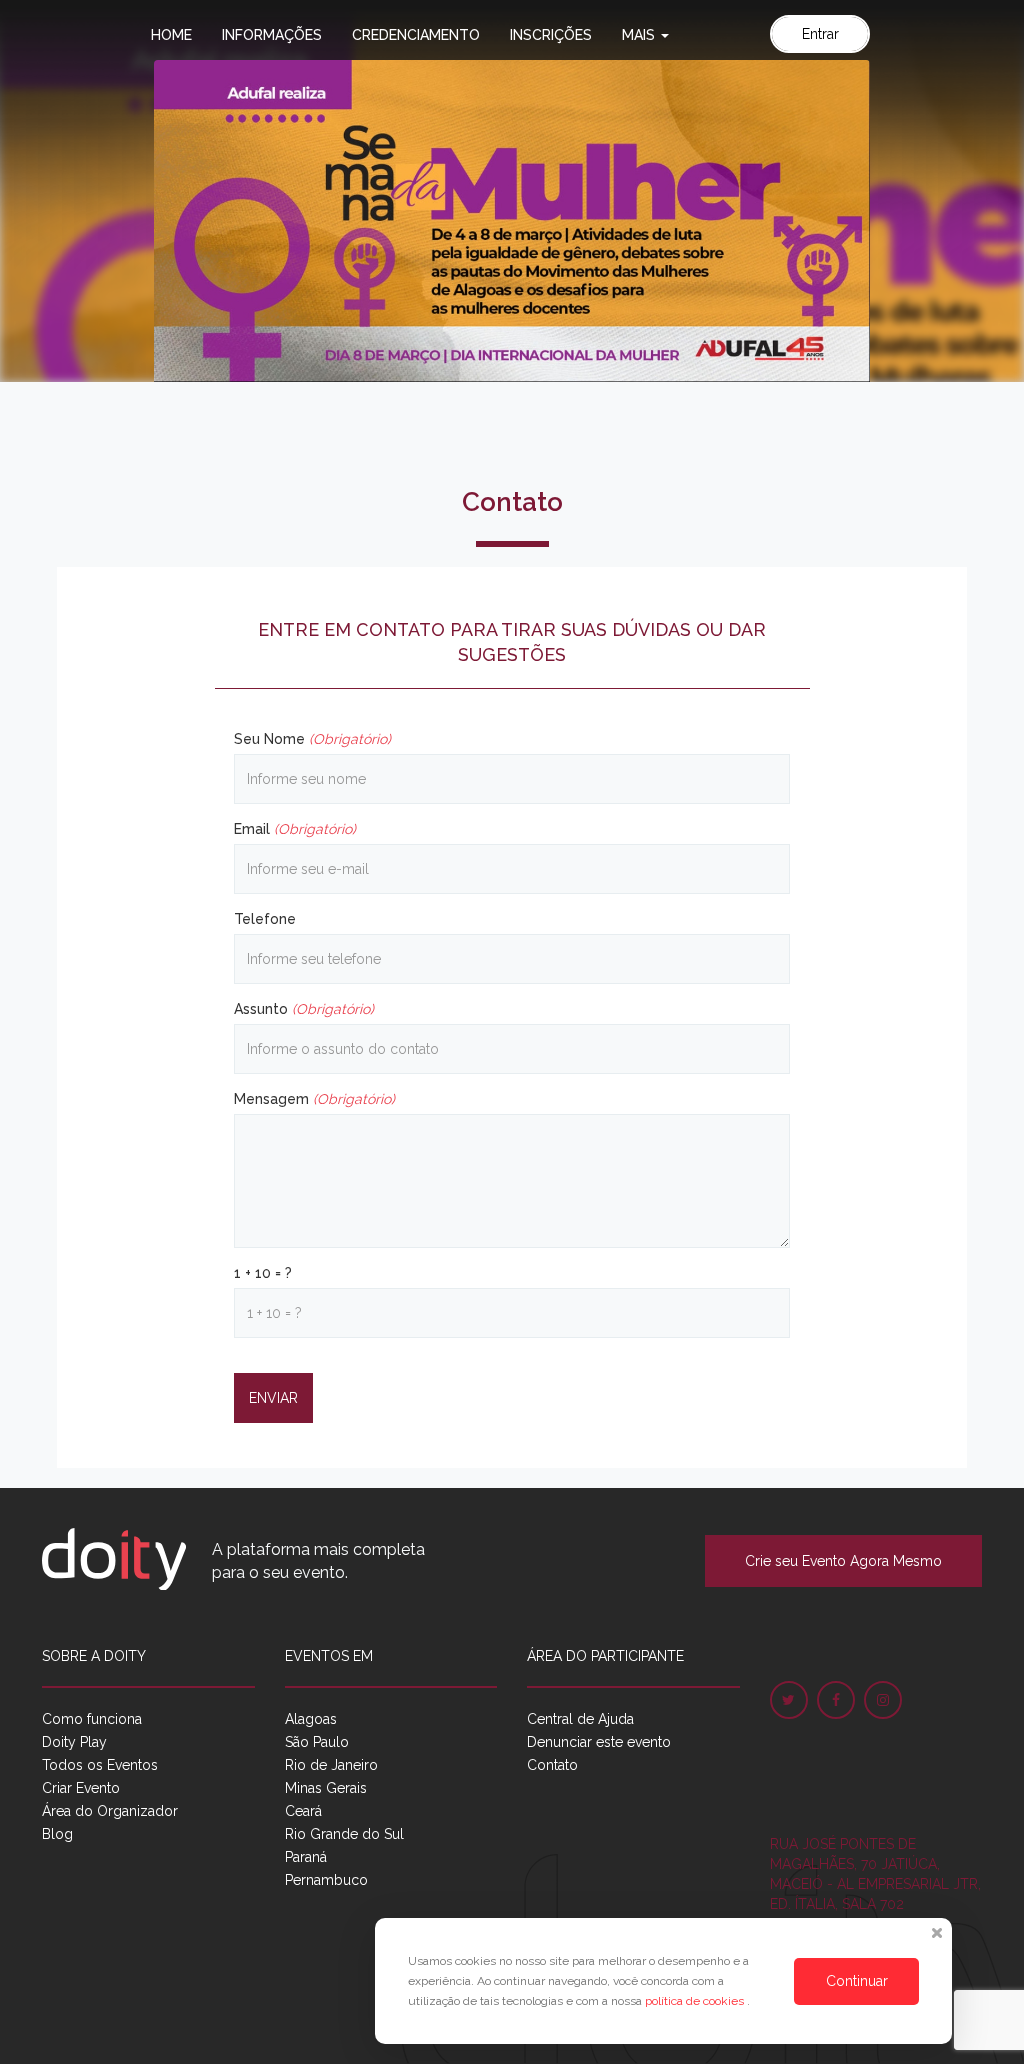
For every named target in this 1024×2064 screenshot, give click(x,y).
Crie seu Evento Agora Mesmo (843, 1561)
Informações (272, 35)
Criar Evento (81, 1788)
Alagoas (311, 1719)
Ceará (303, 1811)
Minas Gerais (326, 1788)
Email (295, 829)
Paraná (306, 1857)
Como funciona (92, 1719)
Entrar (820, 34)
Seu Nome (312, 739)
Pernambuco (326, 1880)
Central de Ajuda (580, 1719)
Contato (552, 1765)
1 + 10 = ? (263, 1273)
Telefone (265, 919)
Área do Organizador (110, 1811)
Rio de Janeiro (331, 1765)
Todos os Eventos (100, 1765)
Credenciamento (416, 35)
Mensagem (314, 1099)
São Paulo (317, 1742)
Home (171, 35)
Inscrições (551, 35)
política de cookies (696, 2001)
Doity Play (74, 1742)
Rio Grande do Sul (344, 1834)
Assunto (304, 1009)
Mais (640, 35)
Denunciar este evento (599, 1742)
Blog (57, 1834)
